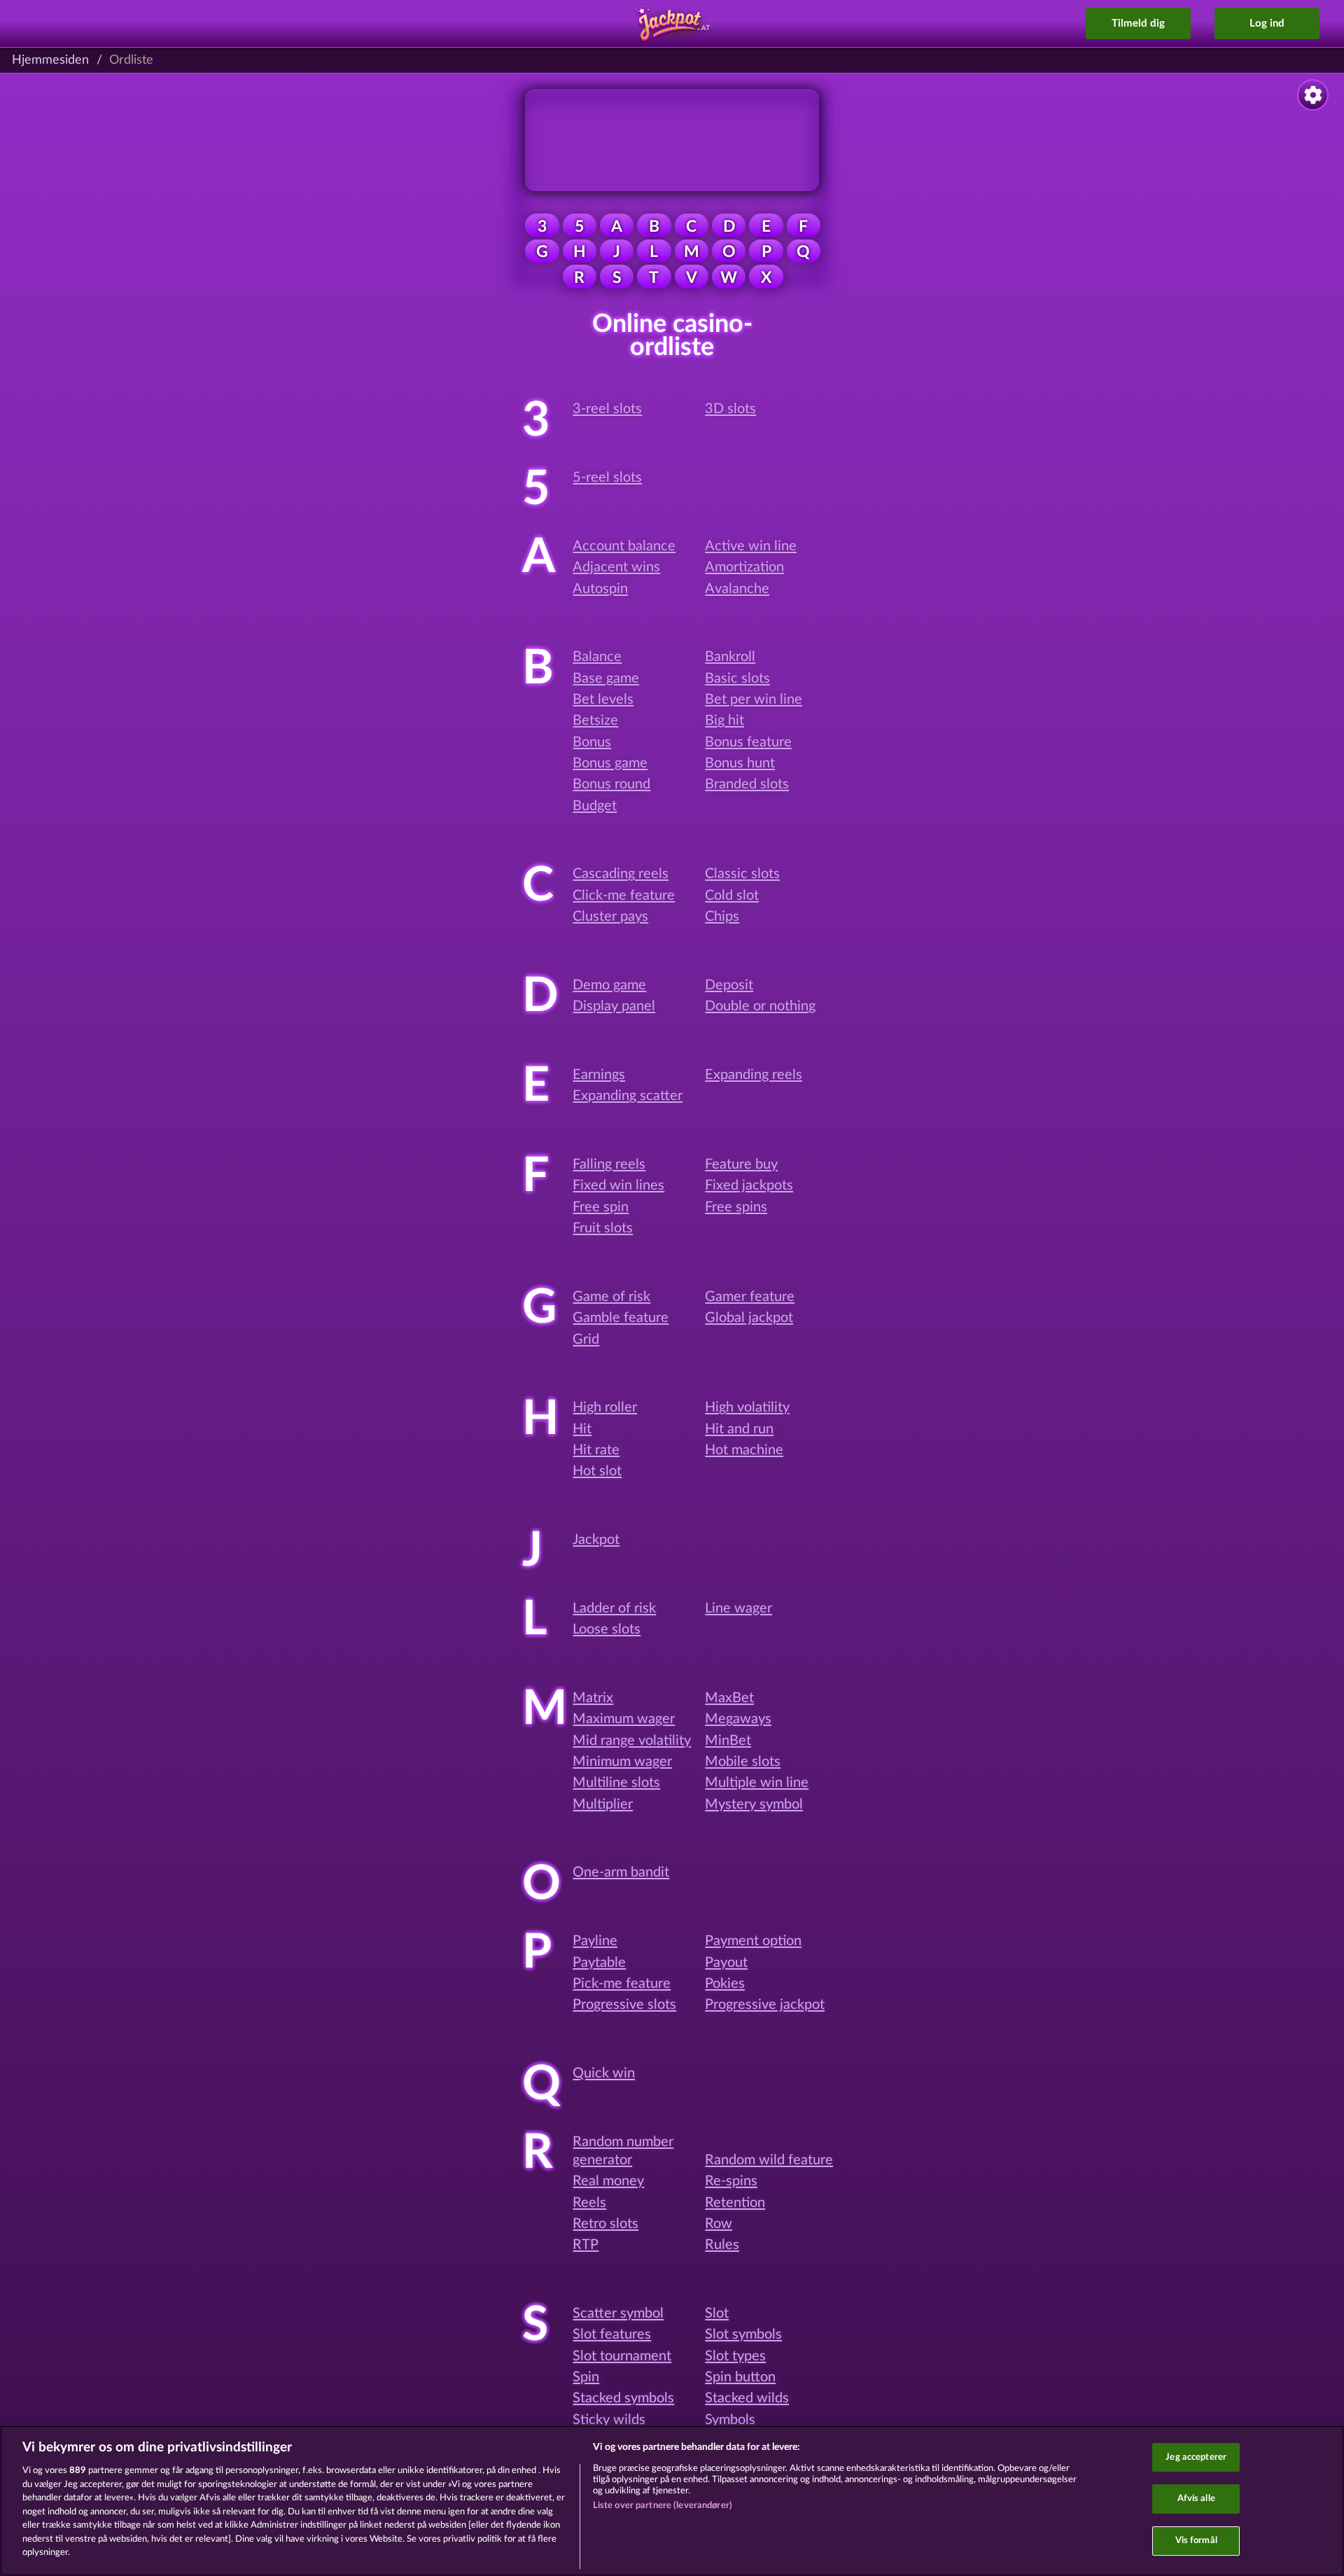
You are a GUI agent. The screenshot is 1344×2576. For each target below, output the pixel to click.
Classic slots (742, 874)
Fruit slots (603, 1228)
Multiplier (603, 1804)
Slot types (735, 2356)
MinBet (728, 1741)
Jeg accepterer (1196, 2457)
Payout (726, 1963)
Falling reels (609, 1164)
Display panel (614, 1006)
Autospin (600, 589)
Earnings (599, 1075)
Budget (595, 806)
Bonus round (611, 784)
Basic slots (737, 678)
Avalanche (737, 589)
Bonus (592, 742)
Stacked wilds (747, 2398)
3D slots (730, 409)
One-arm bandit (621, 1872)
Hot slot (597, 1471)
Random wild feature (769, 2160)
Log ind (1267, 23)
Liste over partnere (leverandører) (663, 2506)
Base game (606, 678)
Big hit (724, 720)
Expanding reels (754, 1075)
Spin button (740, 2377)
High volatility (747, 1407)
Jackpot (596, 1540)
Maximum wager (624, 1719)
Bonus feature (748, 742)
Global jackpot (749, 1318)
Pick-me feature (622, 1984)
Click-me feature (624, 896)
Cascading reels (621, 874)
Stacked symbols (623, 2398)
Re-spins (731, 2181)
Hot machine (744, 1450)
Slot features (612, 2334)
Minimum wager (622, 1762)
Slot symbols (743, 2334)
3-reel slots (607, 409)
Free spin (601, 1207)
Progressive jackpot (765, 2005)
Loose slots (607, 1629)
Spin (586, 2377)
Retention (735, 2203)
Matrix (593, 1698)
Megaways (738, 1719)
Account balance (624, 546)
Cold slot (732, 896)
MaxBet (729, 1698)
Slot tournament (622, 2356)
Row (719, 2224)
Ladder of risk (614, 1608)
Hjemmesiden (50, 60)
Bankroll (730, 657)
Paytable (599, 1963)
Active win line (751, 546)
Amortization (744, 567)
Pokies (725, 1984)
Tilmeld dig (1138, 23)
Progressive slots (624, 2005)
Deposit (729, 985)
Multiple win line (757, 1783)
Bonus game (610, 763)
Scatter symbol (618, 2313)
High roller (605, 1407)
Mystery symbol (754, 1804)
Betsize (595, 720)
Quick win (604, 2073)
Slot (717, 2313)
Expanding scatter (628, 1096)
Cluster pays (610, 917)
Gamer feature (750, 1297)
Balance (597, 657)
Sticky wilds (609, 2420)
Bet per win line (754, 699)
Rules (722, 2245)
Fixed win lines (618, 1185)
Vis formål (1196, 2541)
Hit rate (596, 1450)
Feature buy (741, 1164)
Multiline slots (616, 1783)
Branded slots (747, 784)
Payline (595, 1941)
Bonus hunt (740, 763)
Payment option (753, 1941)
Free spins (736, 1207)
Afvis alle (1196, 2499)
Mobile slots (743, 1762)
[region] (672, 2501)
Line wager (738, 1608)
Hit (582, 1429)
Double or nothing (760, 1006)
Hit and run (739, 1429)
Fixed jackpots (749, 1185)
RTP (586, 2245)
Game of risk (611, 1297)
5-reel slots (607, 478)
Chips (722, 917)
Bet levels (603, 699)
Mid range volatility (632, 1741)
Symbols (730, 2420)
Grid (586, 1339)
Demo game (609, 985)
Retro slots (605, 2224)
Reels (589, 2203)
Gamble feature (621, 1318)
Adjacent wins (616, 567)
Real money (608, 2181)
